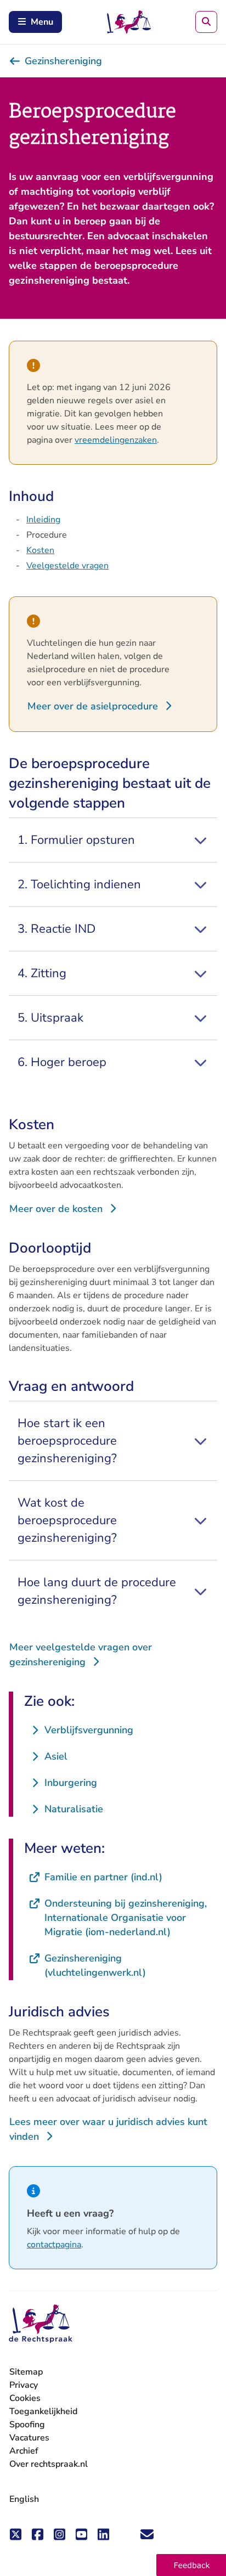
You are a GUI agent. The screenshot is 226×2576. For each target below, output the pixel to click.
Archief (24, 2451)
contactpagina (54, 2245)
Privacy (24, 2385)
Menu (42, 22)
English (24, 2499)
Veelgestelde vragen (67, 566)
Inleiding (43, 520)
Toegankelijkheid (43, 2411)
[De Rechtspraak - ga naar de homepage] (41, 2324)
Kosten (40, 550)
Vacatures (29, 2438)
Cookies (25, 2398)
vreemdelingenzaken (116, 440)
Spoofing (27, 2425)
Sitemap (26, 2372)
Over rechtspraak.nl (49, 2464)
